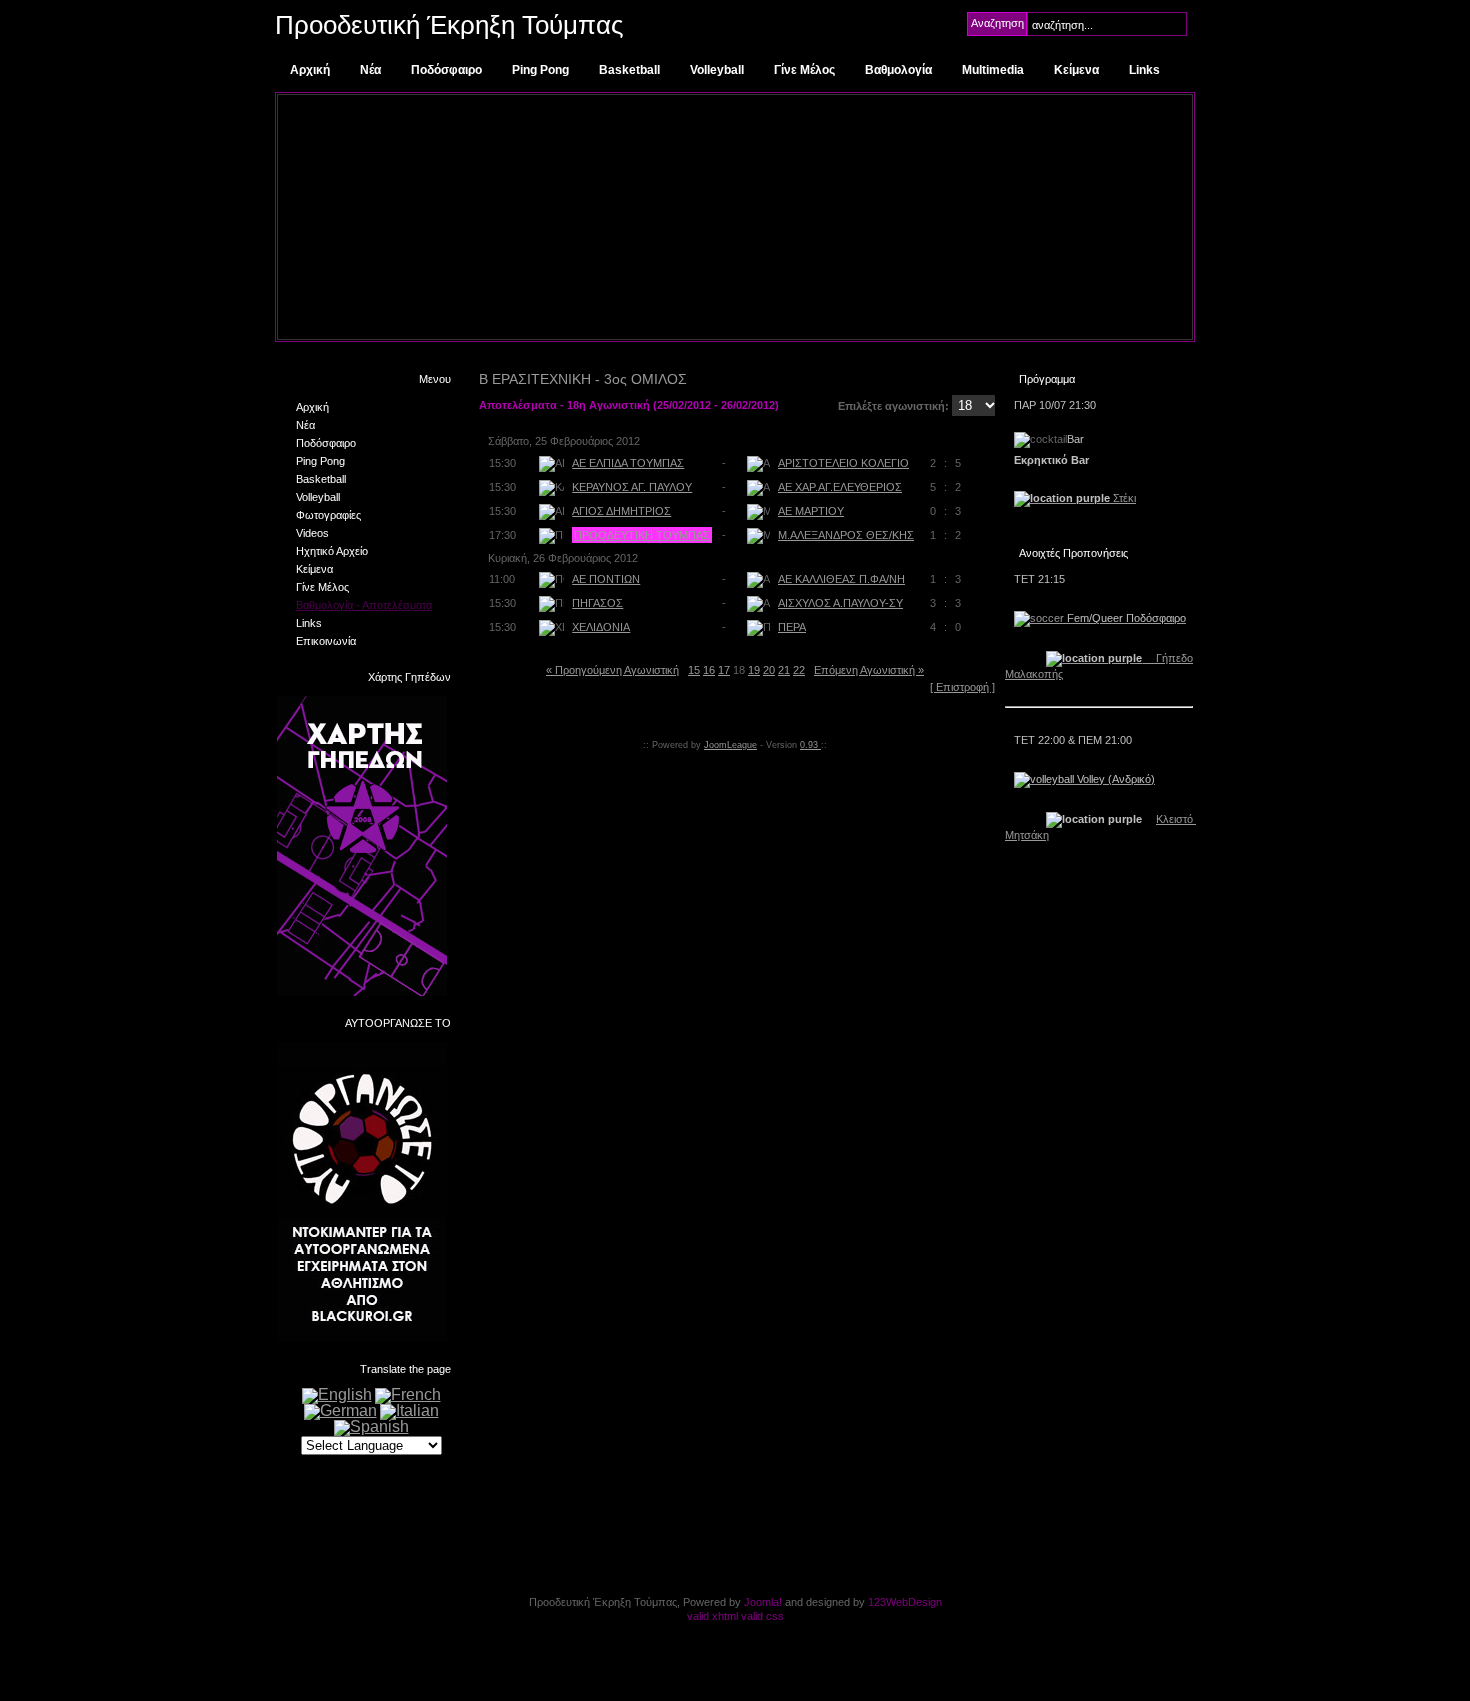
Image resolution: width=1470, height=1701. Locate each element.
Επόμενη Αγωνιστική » (869, 670)
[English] (337, 1394)
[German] (340, 1410)
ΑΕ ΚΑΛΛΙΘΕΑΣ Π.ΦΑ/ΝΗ (841, 579)
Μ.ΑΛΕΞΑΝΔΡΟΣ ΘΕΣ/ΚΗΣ (846, 535)
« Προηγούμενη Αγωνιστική (612, 670)
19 (754, 670)
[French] (408, 1394)
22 (799, 670)
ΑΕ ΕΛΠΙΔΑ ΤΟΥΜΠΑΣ (628, 463)
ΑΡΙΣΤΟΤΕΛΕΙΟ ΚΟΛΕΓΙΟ (843, 463)
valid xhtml (712, 1616)
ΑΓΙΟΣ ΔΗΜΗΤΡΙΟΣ (621, 511)
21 (784, 670)
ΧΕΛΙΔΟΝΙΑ (601, 627)
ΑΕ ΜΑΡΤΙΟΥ (811, 511)
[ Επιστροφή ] (962, 687)
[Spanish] (371, 1426)
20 (769, 670)
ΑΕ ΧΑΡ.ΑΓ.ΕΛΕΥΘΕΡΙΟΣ (840, 487)
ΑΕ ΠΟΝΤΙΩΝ (606, 579)
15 (694, 670)
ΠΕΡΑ (792, 627)
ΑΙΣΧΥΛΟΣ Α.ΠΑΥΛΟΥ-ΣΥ (840, 603)
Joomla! (763, 1602)
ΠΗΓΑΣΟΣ (597, 603)
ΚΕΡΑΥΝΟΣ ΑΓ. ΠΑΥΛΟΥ (632, 487)
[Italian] (409, 1410)
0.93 (810, 745)
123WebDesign (905, 1602)
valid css (762, 1616)
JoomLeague (730, 745)
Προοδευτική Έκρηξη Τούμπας (449, 25)
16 (709, 670)
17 (724, 670)
